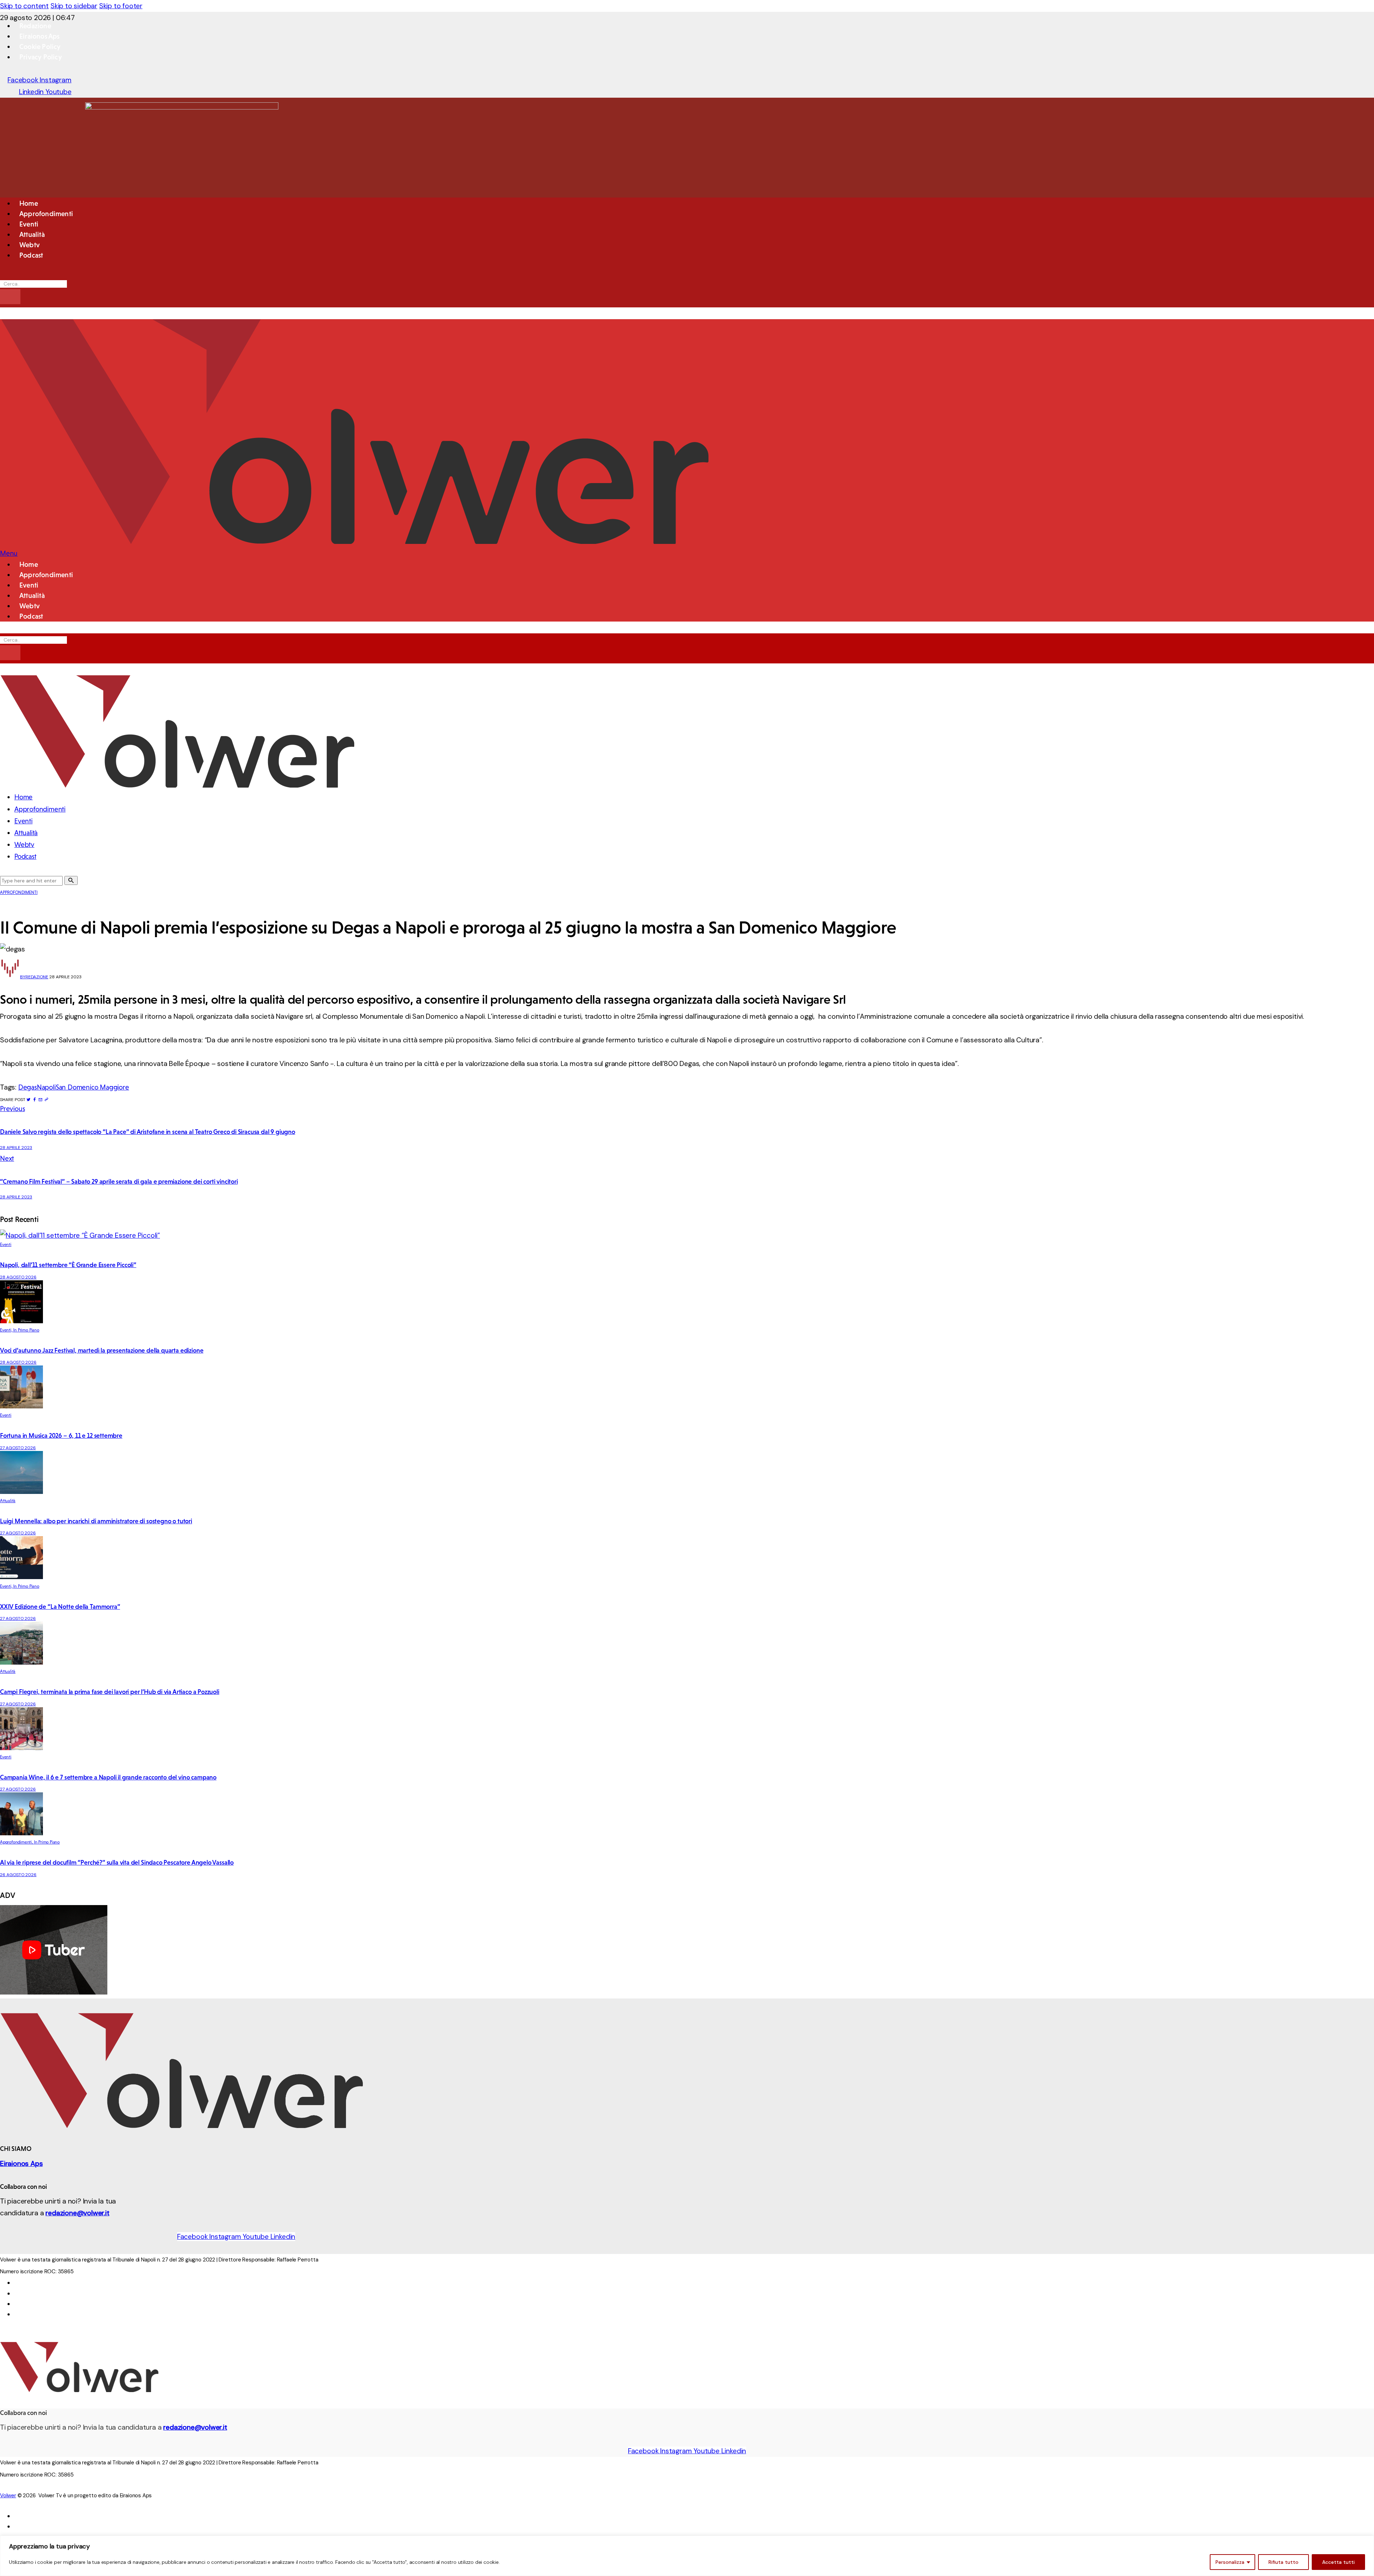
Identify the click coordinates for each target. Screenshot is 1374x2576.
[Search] (10, 297)
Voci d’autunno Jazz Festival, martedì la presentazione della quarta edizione (102, 1350)
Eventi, (7, 1330)
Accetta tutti (1338, 2562)
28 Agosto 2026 (18, 1277)
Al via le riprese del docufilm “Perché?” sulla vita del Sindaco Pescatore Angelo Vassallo (117, 1862)
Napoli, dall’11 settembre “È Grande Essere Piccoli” (68, 1265)
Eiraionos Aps (21, 2164)
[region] (687, 2556)
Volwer (8, 2495)
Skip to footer (121, 6)
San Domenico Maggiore (92, 1087)
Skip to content (24, 6)
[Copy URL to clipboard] (46, 1100)
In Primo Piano (26, 1330)
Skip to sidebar (74, 6)
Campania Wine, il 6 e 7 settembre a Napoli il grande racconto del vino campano (108, 1777)
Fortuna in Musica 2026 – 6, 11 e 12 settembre (61, 1436)
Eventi (6, 1245)
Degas (28, 1087)
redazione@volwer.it (77, 2213)
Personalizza (1230, 2562)
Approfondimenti (19, 892)
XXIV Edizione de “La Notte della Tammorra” (60, 1607)
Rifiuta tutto (1283, 2562)
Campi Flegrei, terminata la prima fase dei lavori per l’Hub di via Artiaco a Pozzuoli (110, 1692)
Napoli (46, 1087)
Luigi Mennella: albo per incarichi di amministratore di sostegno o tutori (96, 1521)
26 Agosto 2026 (18, 1875)
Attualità (8, 1501)
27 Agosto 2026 (18, 1448)
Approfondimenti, (17, 1842)
